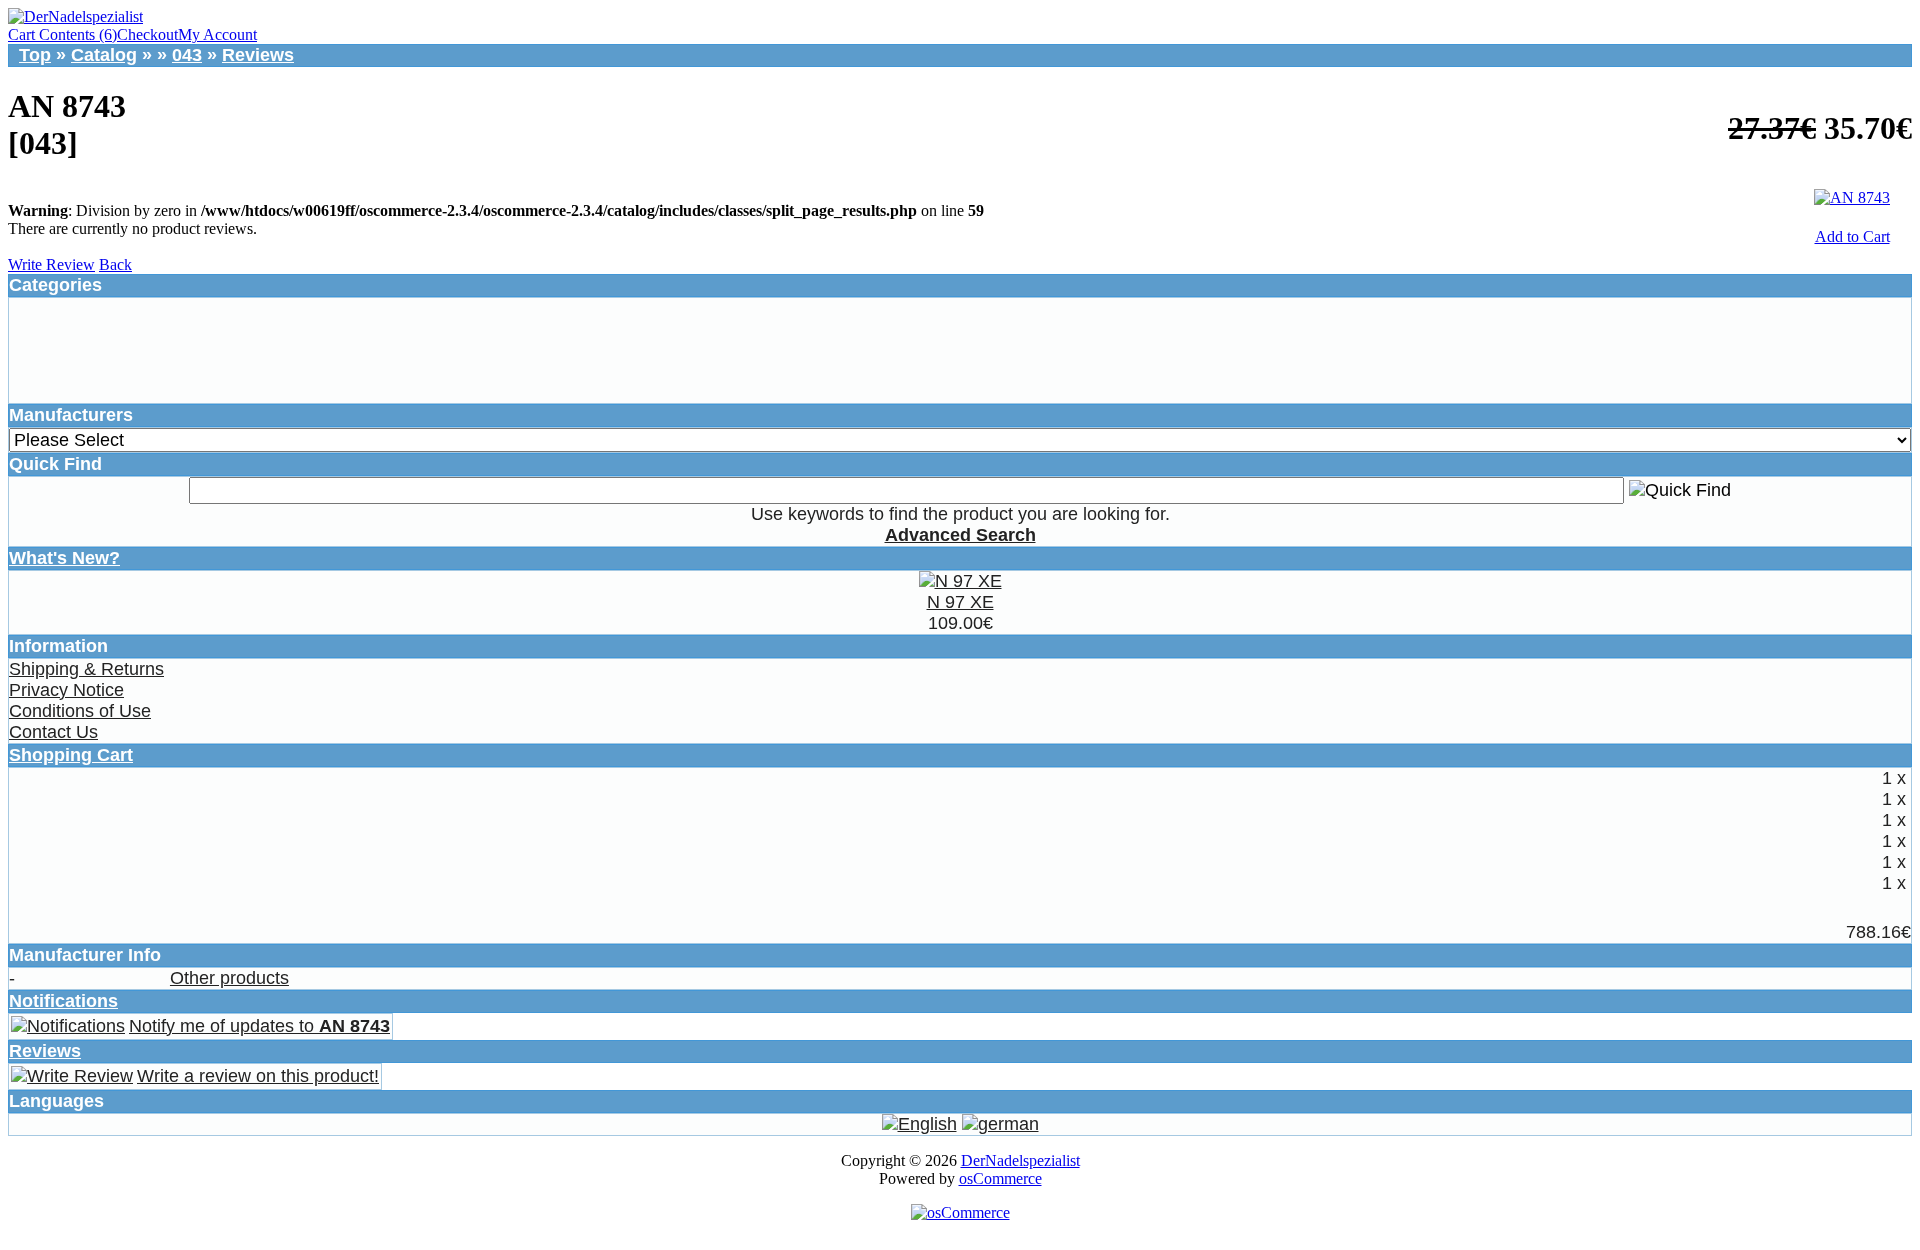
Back (115, 264)
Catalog (104, 55)
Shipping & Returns (86, 669)
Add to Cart (1852, 236)
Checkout (147, 34)
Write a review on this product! (258, 1076)
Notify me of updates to (259, 1026)
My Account (217, 34)
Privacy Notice (66, 690)
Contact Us (53, 732)
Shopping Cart (71, 755)
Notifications (63, 1001)
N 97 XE (960, 602)
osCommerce (1000, 1178)
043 (187, 55)
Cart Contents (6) (62, 34)
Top (35, 55)
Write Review (51, 264)
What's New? (64, 558)
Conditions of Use (80, 711)
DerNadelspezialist (1020, 1160)
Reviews (258, 55)
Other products (229, 978)
